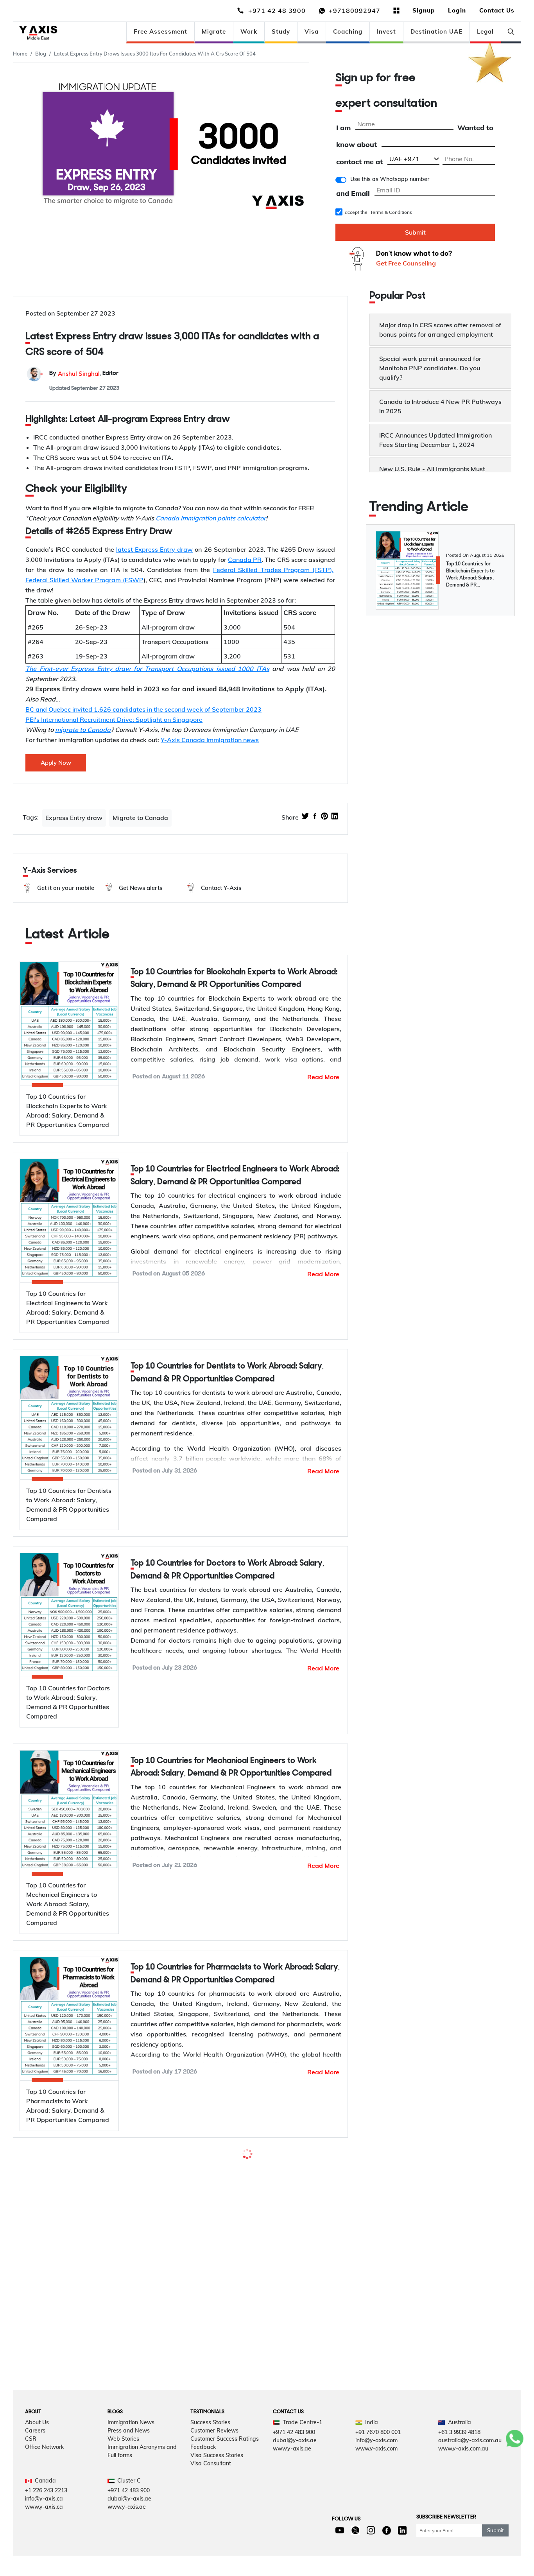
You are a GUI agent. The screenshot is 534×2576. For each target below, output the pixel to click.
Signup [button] (424, 10)
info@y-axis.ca (44, 2499)
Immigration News (131, 2422)
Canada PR (245, 560)
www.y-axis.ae (292, 2449)
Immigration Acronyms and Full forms (142, 2451)
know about (357, 145)
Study (281, 31)
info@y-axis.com (376, 2440)
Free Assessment (160, 31)
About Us (37, 2422)
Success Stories (210, 2422)
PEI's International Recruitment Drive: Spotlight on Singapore (114, 719)
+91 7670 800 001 (378, 2432)
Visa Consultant (211, 2463)
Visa (312, 31)
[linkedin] (335, 817)
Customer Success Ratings (225, 2439)
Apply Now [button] (56, 763)
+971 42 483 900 (294, 2432)
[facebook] (315, 817)
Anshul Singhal (79, 374)
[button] (58, 888)
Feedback (203, 2447)
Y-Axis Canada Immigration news (210, 740)
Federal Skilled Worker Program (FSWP (84, 580)
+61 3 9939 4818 (459, 2432)
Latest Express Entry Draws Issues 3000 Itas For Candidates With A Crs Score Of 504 (155, 54)
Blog (41, 54)
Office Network (44, 2447)
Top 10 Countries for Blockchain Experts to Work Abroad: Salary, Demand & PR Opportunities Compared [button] (234, 979)
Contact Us (497, 10)
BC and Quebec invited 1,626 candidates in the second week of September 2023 (143, 709)
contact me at (359, 162)
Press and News (129, 2431)
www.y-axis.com (376, 2449)
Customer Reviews (214, 2431)
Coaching (348, 31)
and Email (353, 194)
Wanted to (475, 128)
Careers (35, 2431)
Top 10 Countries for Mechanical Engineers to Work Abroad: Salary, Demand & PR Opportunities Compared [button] (231, 1767)
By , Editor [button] (84, 374)
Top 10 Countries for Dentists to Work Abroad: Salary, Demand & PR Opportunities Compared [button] (227, 1373)
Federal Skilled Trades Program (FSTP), (273, 570)
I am (343, 128)
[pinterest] (324, 817)
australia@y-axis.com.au (470, 2440)
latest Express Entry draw (154, 549)
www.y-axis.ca (44, 2507)
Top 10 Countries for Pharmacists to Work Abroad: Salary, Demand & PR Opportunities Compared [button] (235, 1974)
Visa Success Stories (217, 2455)
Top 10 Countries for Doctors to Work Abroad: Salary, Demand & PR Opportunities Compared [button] (227, 1570)
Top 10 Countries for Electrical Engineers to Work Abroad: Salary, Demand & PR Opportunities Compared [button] (235, 1176)
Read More (323, 1077)
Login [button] (457, 10)
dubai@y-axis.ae (295, 2440)
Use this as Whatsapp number (390, 179)
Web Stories (123, 2439)
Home (20, 54)
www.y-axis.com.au (463, 2449)
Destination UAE (436, 31)
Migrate (214, 31)
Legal (485, 31)
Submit (415, 232)
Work (249, 31)
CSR (31, 2439)
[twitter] (305, 817)
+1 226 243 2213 (46, 2490)
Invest (386, 31)
